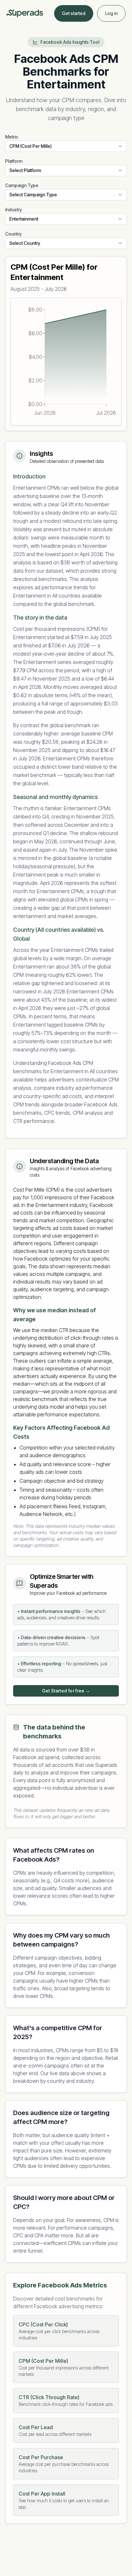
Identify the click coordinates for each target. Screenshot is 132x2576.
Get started (74, 13)
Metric (12, 137)
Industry (13, 210)
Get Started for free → (66, 1691)
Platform (14, 161)
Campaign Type (22, 185)
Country (13, 234)
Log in (111, 13)
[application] (66, 362)
